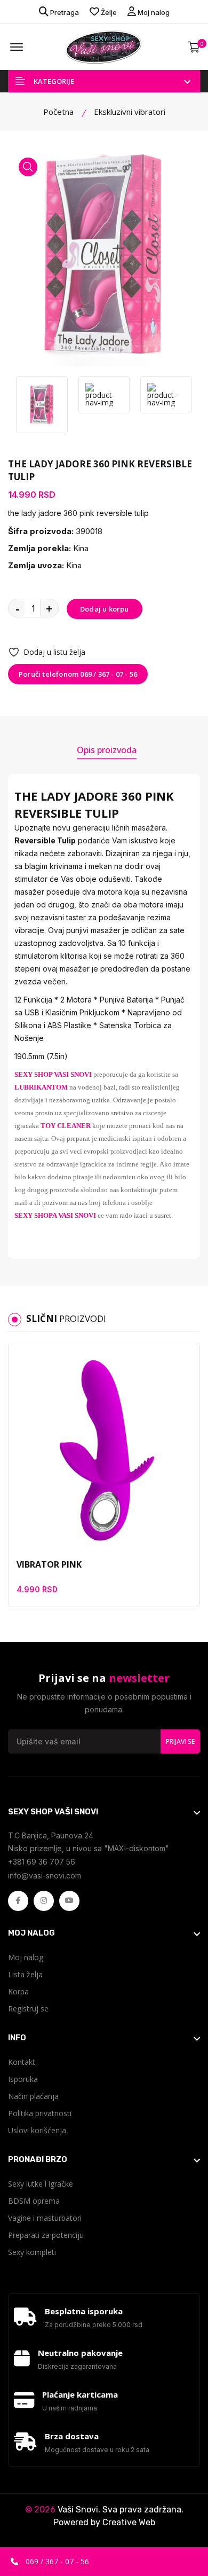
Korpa (18, 1991)
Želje (108, 12)
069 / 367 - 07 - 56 (56, 2561)
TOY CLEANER (66, 1126)
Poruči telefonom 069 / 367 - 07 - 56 (78, 674)
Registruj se (28, 2009)
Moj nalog (153, 12)
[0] (194, 47)
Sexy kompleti (32, 2252)
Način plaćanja (33, 2096)
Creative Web (129, 2522)
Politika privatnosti (40, 2113)
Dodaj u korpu (105, 609)
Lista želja (25, 1974)
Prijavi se (180, 1741)
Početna (58, 112)
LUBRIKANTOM (41, 1087)
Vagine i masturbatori (45, 2218)
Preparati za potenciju (46, 2235)
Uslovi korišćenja (37, 2130)
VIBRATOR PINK (49, 1564)
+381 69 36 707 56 (42, 1862)
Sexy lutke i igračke (41, 2184)
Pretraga (64, 12)
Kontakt (22, 2062)
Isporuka (23, 2079)
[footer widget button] (104, 1812)
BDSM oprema (34, 2201)
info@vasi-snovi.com (45, 1876)
